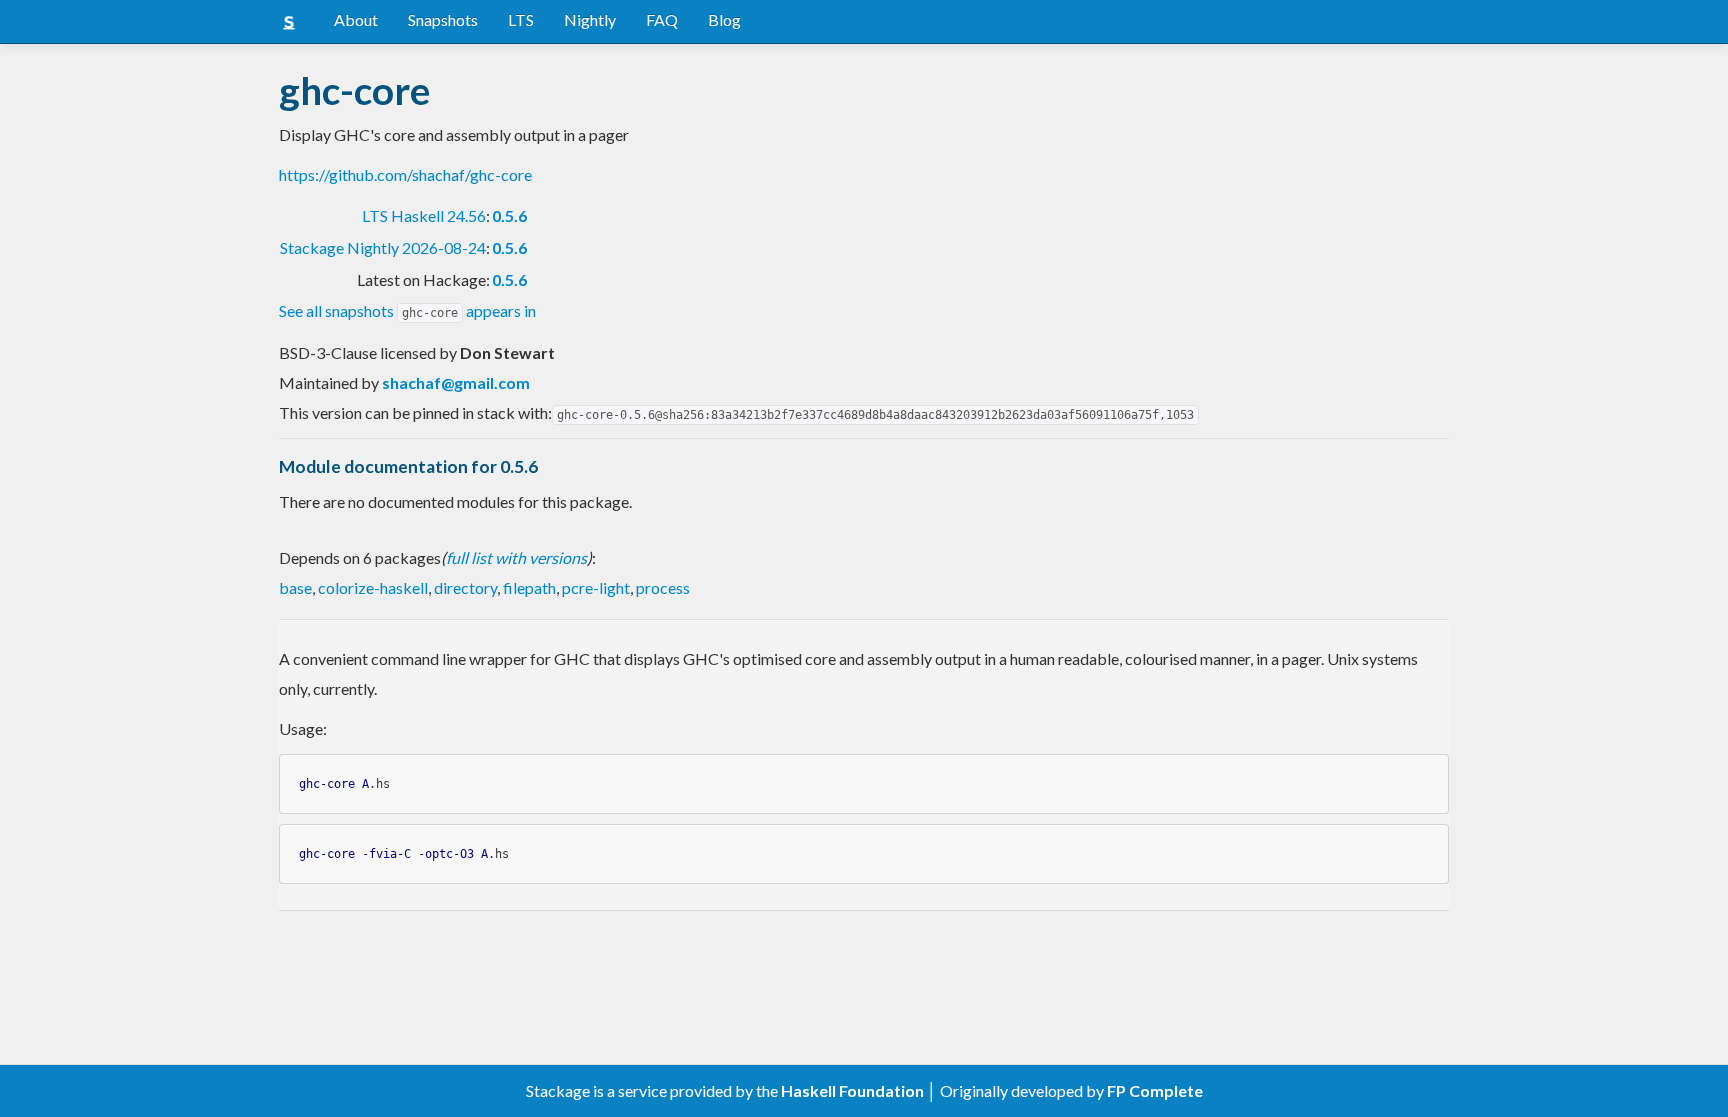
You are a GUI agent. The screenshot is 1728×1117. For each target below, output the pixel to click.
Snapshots (443, 19)
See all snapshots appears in (407, 310)
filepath (529, 587)
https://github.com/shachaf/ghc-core (405, 174)
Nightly (590, 19)
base (295, 587)
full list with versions (516, 557)
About (356, 19)
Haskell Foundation (852, 1090)
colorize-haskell (373, 587)
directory (465, 587)
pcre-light (596, 587)
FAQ (662, 19)
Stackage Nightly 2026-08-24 (383, 247)
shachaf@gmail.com (456, 382)
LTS (521, 19)
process (663, 587)
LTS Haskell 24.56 (424, 215)
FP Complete (1155, 1090)
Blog (724, 19)
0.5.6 (509, 215)
